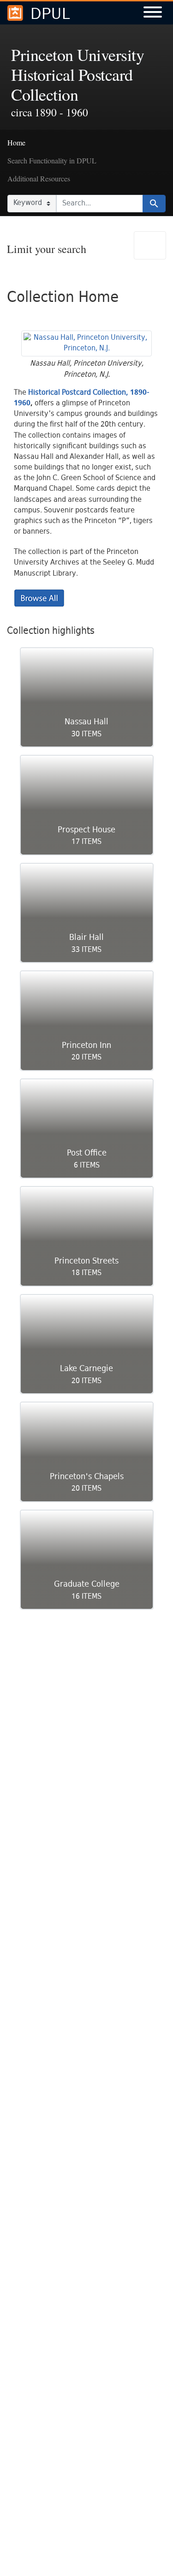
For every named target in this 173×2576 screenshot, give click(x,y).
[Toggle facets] (150, 245)
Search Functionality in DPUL (52, 160)
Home (16, 142)
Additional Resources (39, 178)
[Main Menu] (153, 13)
